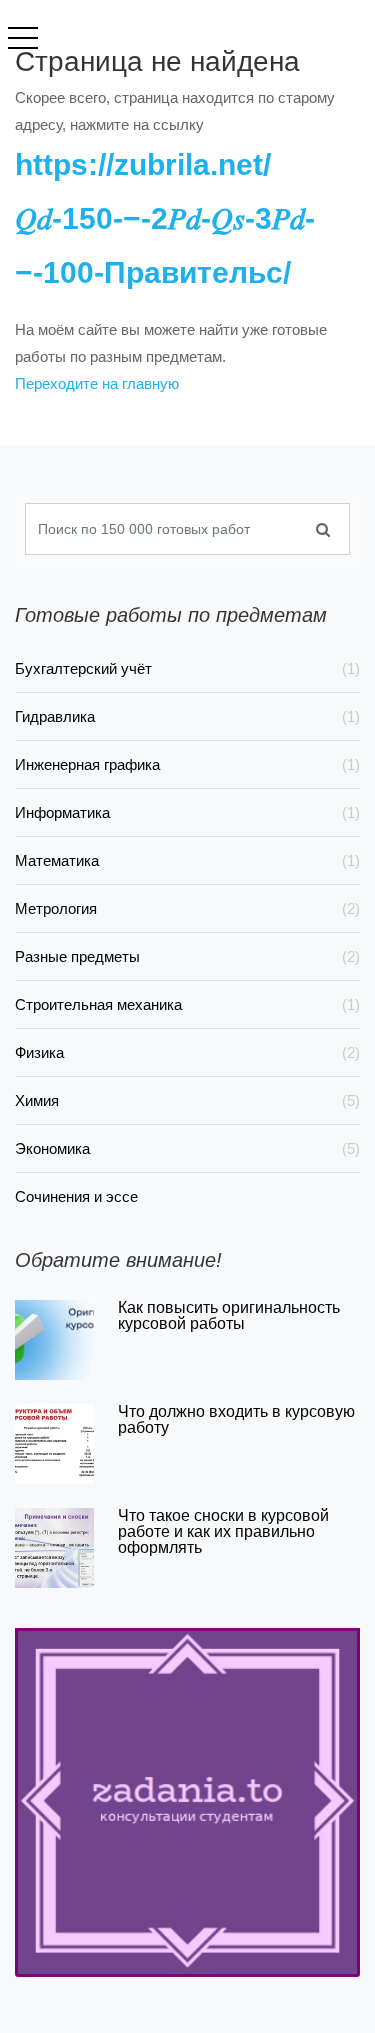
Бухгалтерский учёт (187, 668)
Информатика (187, 812)
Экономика (187, 1148)
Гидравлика (187, 716)
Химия (187, 1100)
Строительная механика (187, 1004)
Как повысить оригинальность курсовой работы (229, 1315)
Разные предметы (187, 956)
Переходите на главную (97, 383)
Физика (187, 1052)
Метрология (187, 908)
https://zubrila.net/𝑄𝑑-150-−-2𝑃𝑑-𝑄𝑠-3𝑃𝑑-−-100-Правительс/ (165, 218)
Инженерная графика (187, 764)
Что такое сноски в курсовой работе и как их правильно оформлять (223, 1531)
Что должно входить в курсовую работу (236, 1419)
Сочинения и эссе (76, 1196)
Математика (187, 860)
